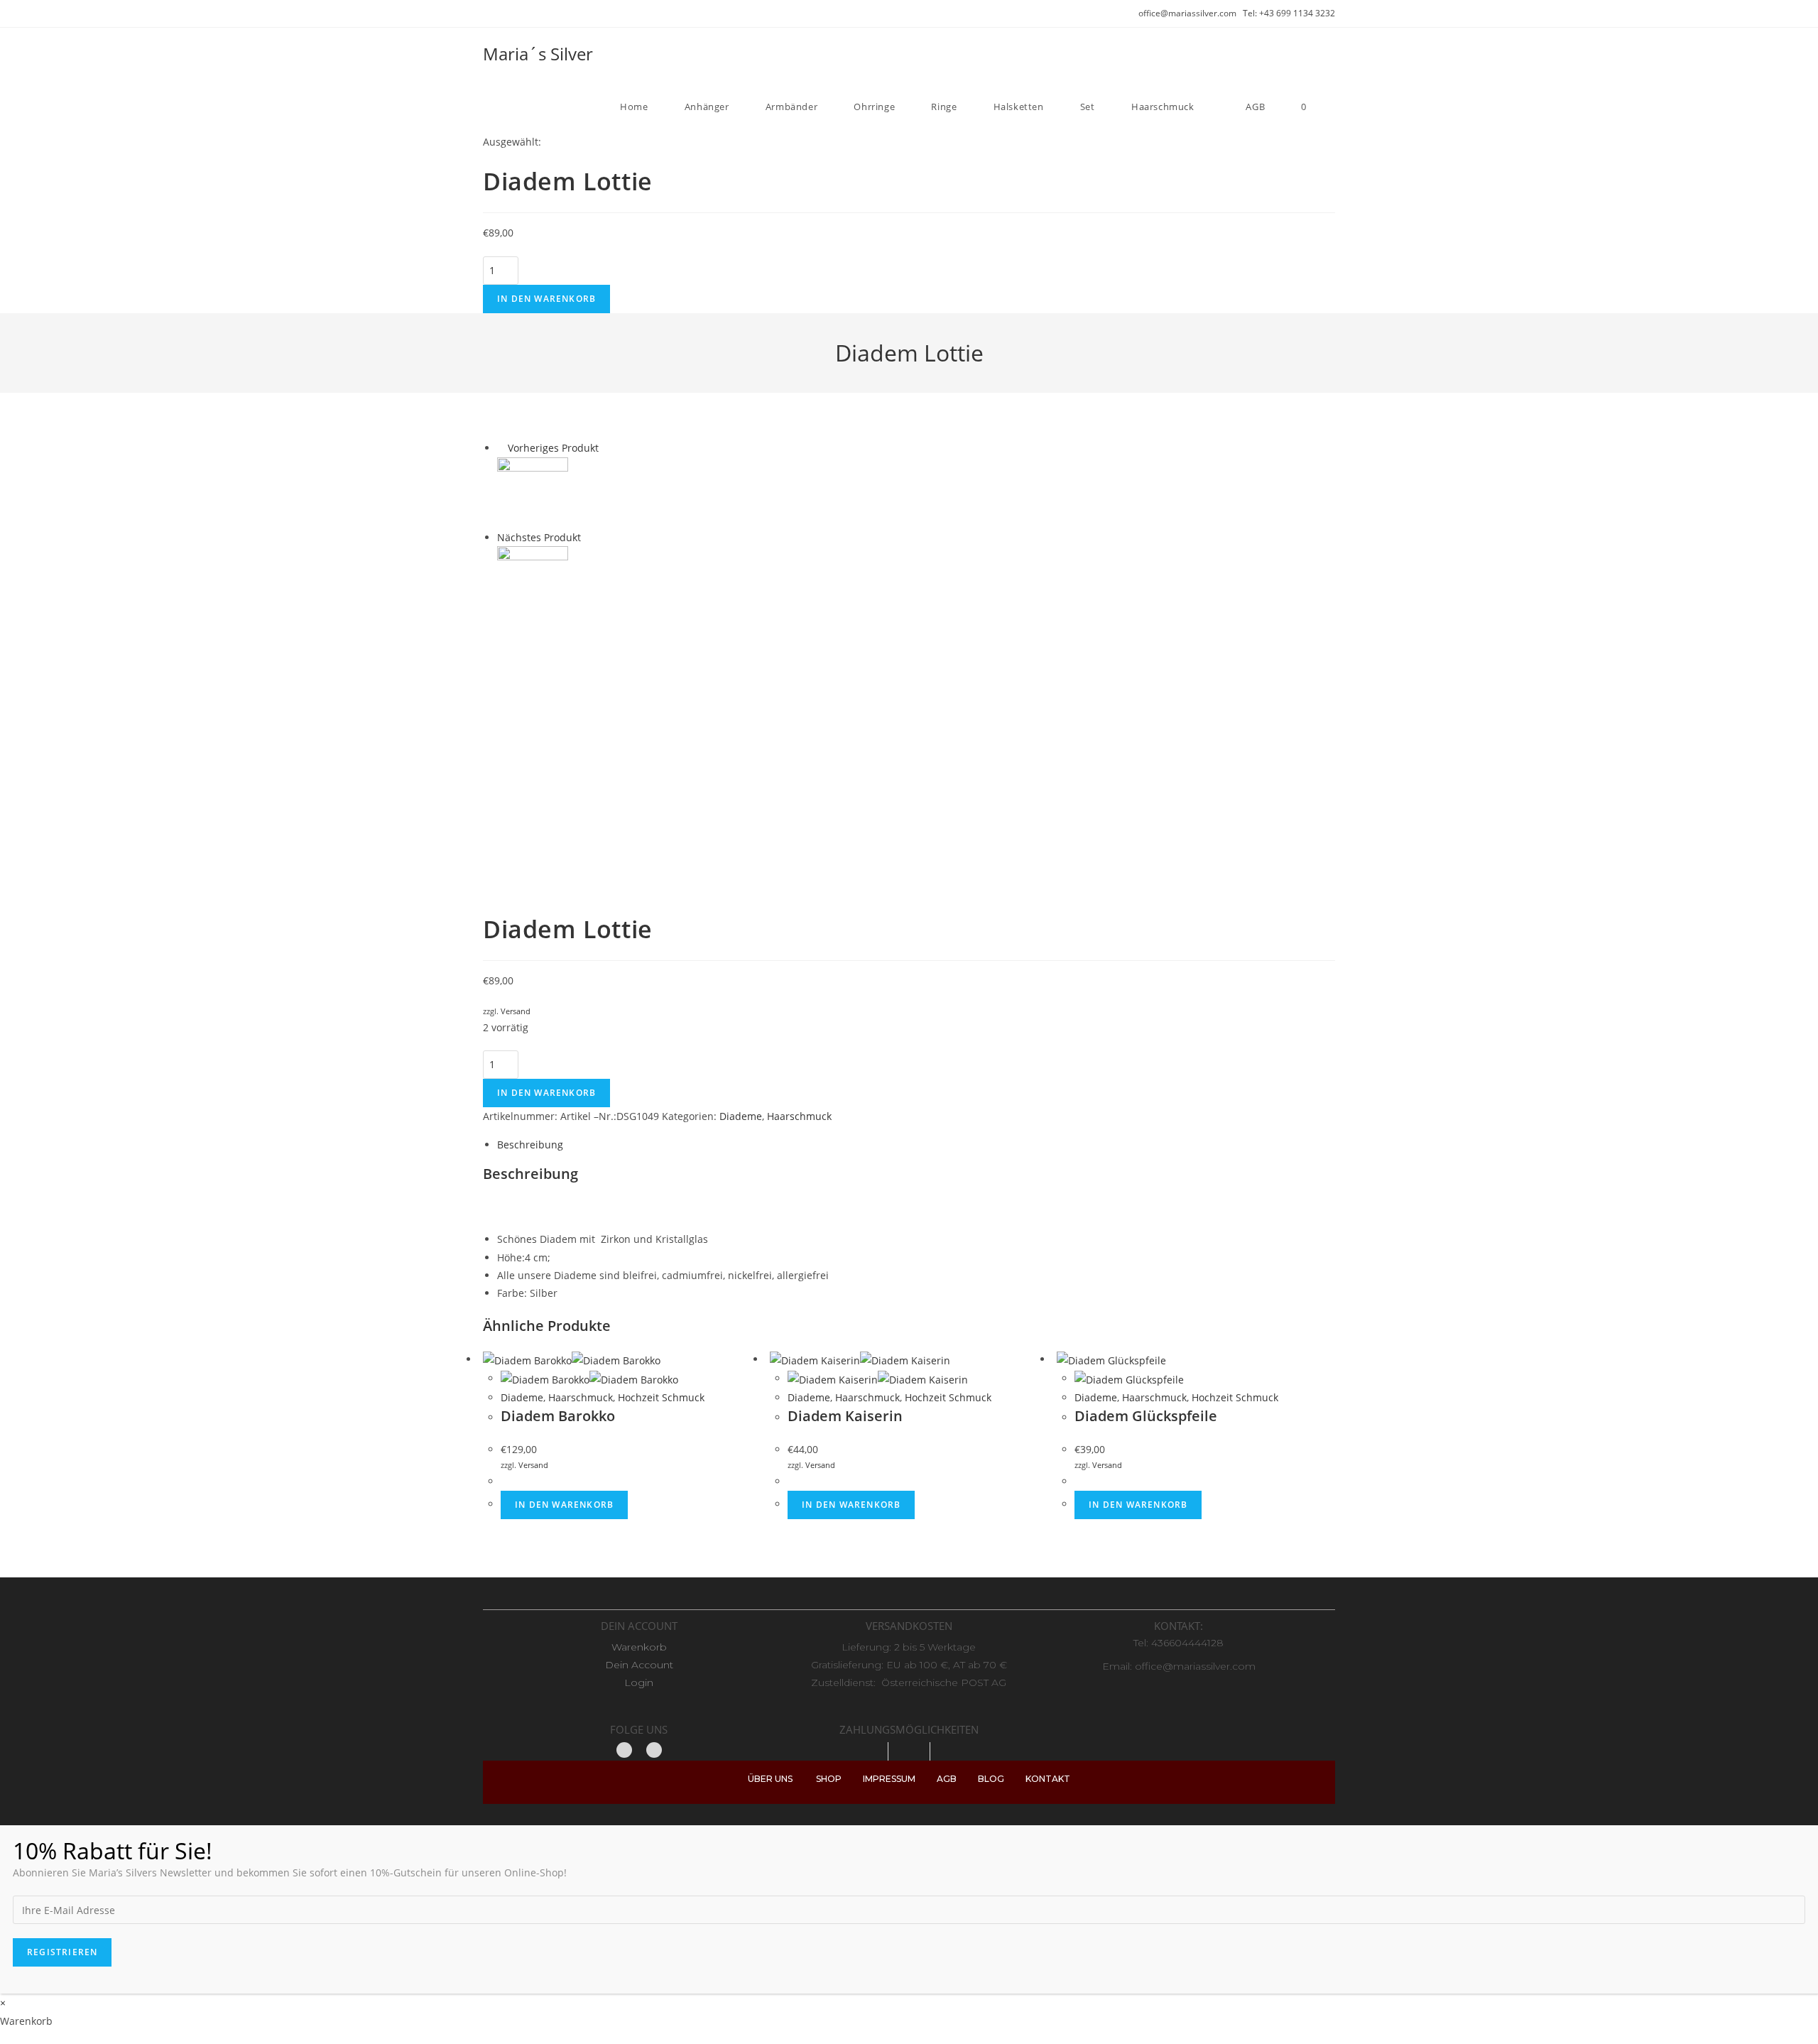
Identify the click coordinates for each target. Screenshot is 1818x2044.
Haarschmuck (799, 1116)
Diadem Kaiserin (845, 1416)
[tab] (916, 1145)
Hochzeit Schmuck (661, 1397)
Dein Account (639, 1665)
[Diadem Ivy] (533, 491)
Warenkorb (639, 1647)
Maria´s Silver (538, 54)
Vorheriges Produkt (553, 448)
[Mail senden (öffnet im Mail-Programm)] (519, 13)
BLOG (1001, 1779)
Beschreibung (530, 1145)
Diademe (741, 1116)
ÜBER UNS (771, 1779)
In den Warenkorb (546, 299)
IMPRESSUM (900, 1779)
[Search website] (1332, 107)
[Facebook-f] (624, 1750)
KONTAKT (1048, 1779)
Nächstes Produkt (539, 537)
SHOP (839, 1779)
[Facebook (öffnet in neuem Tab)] (489, 13)
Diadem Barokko (558, 1416)
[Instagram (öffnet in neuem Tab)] (503, 13)
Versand (516, 1011)
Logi (636, 1683)
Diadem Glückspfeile (1146, 1416)
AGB (957, 1779)
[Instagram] (654, 1750)
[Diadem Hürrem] (533, 580)
